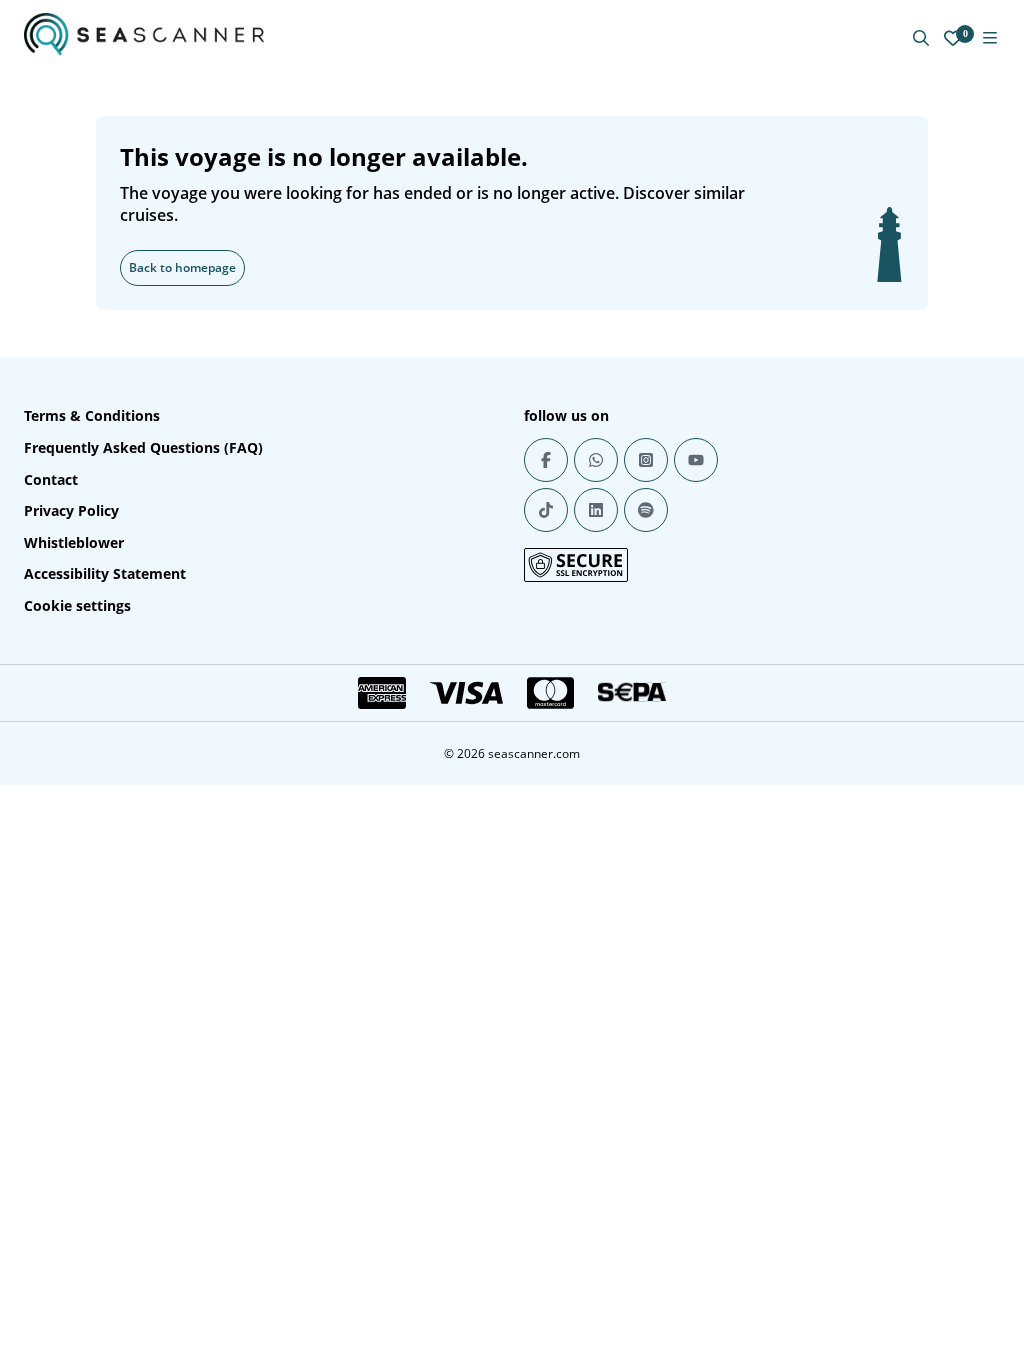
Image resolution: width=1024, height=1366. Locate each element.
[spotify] (646, 510)
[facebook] (546, 460)
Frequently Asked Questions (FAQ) (143, 447)
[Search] (921, 38)
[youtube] (696, 460)
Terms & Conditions (92, 415)
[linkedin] (596, 510)
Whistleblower (74, 542)
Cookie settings (77, 605)
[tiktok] (546, 510)
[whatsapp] (596, 460)
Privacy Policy (71, 510)
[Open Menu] (990, 38)
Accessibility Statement (105, 573)
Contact (51, 479)
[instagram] (646, 460)
